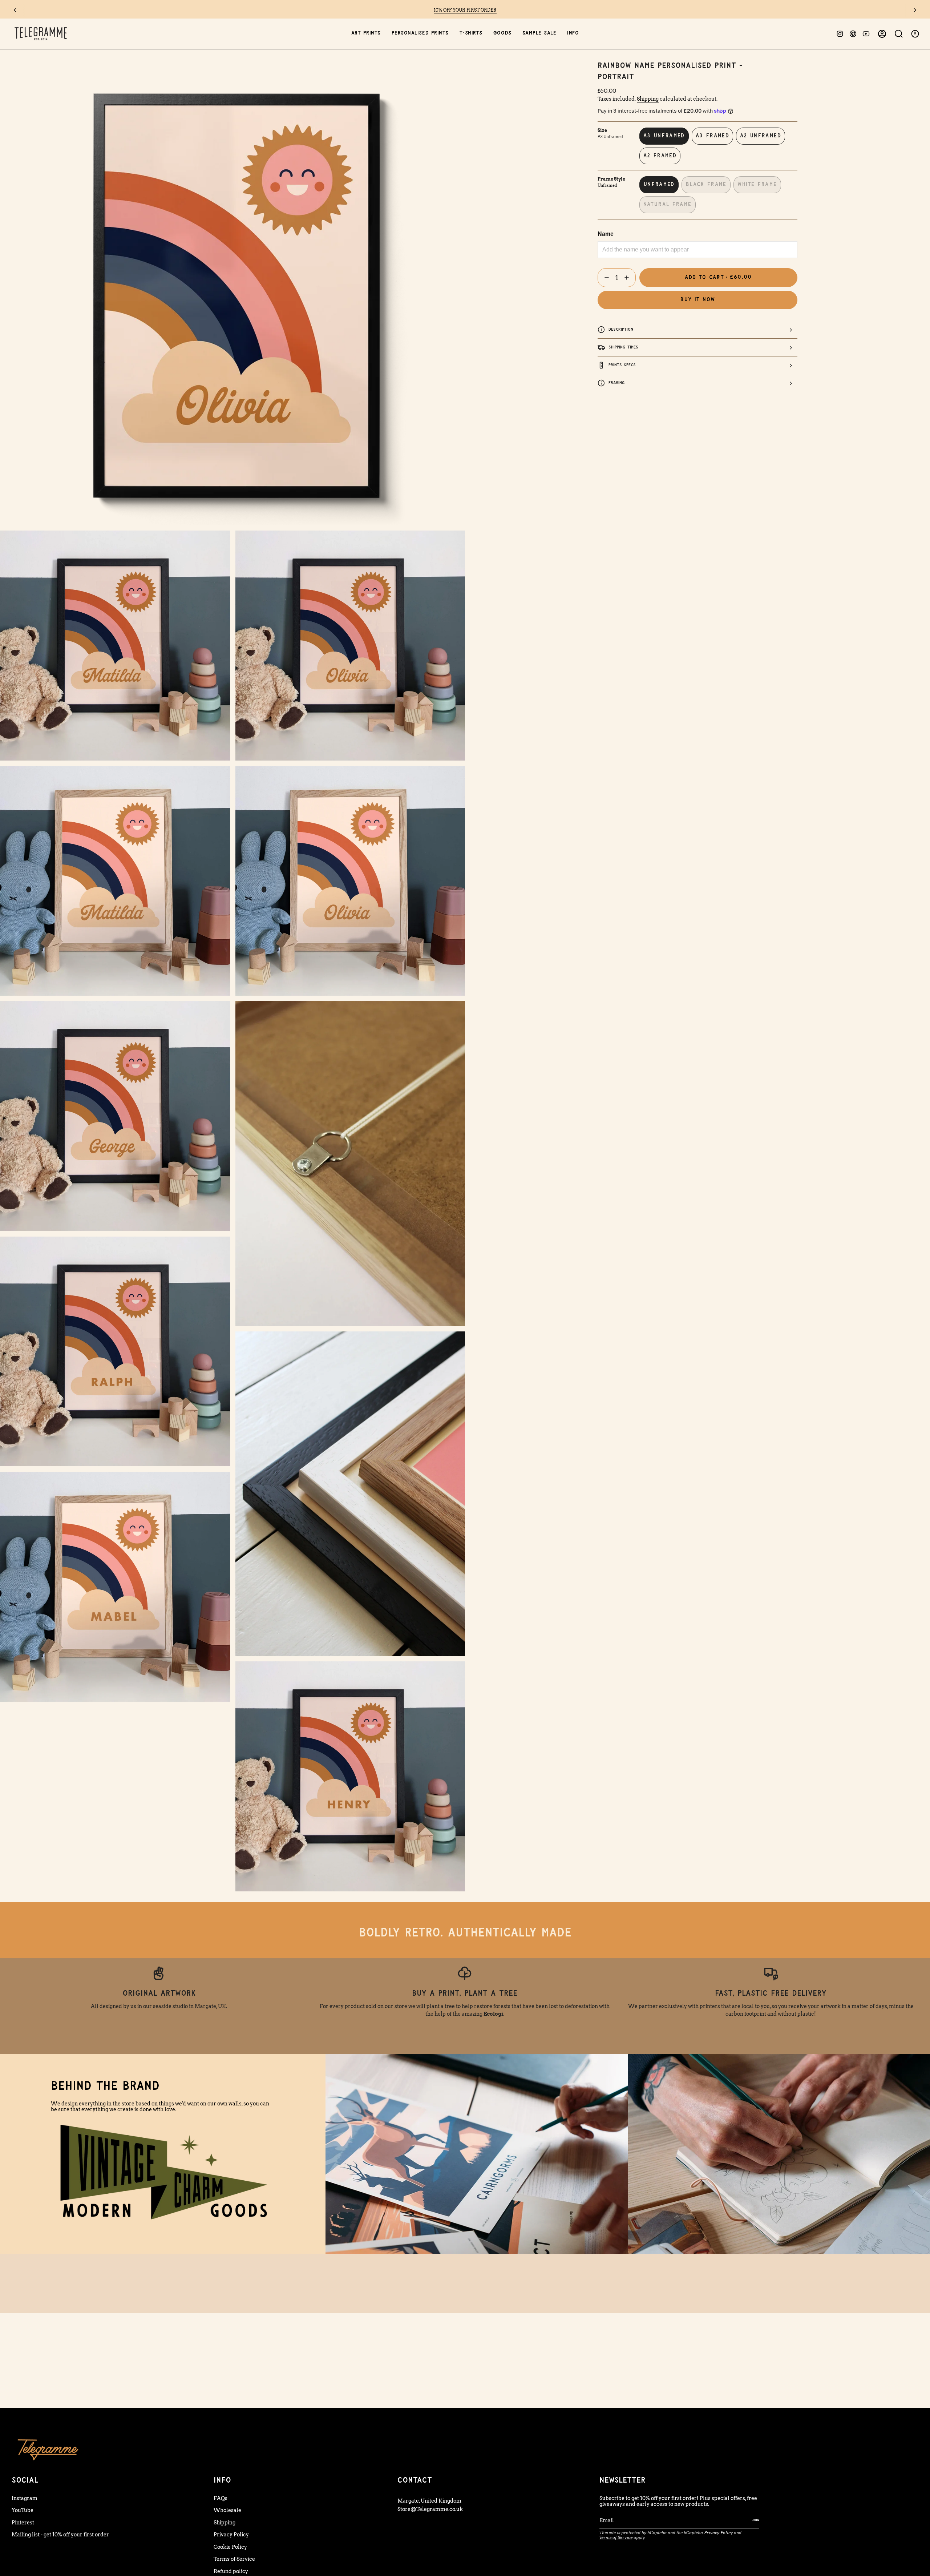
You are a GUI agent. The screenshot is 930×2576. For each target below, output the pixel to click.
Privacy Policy (231, 2535)
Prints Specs (622, 365)
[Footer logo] (48, 2449)
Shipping (648, 99)
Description (621, 329)
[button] (366, 34)
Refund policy (231, 2571)
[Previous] (15, 10)
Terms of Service (234, 2559)
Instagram (25, 2498)
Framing (617, 383)
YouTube (23, 2510)
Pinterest (23, 2523)
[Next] (915, 10)
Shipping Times (623, 347)
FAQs (221, 2498)
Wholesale (227, 2510)
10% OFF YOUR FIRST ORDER (465, 10)
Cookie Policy (230, 2547)
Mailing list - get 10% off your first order (60, 2535)
